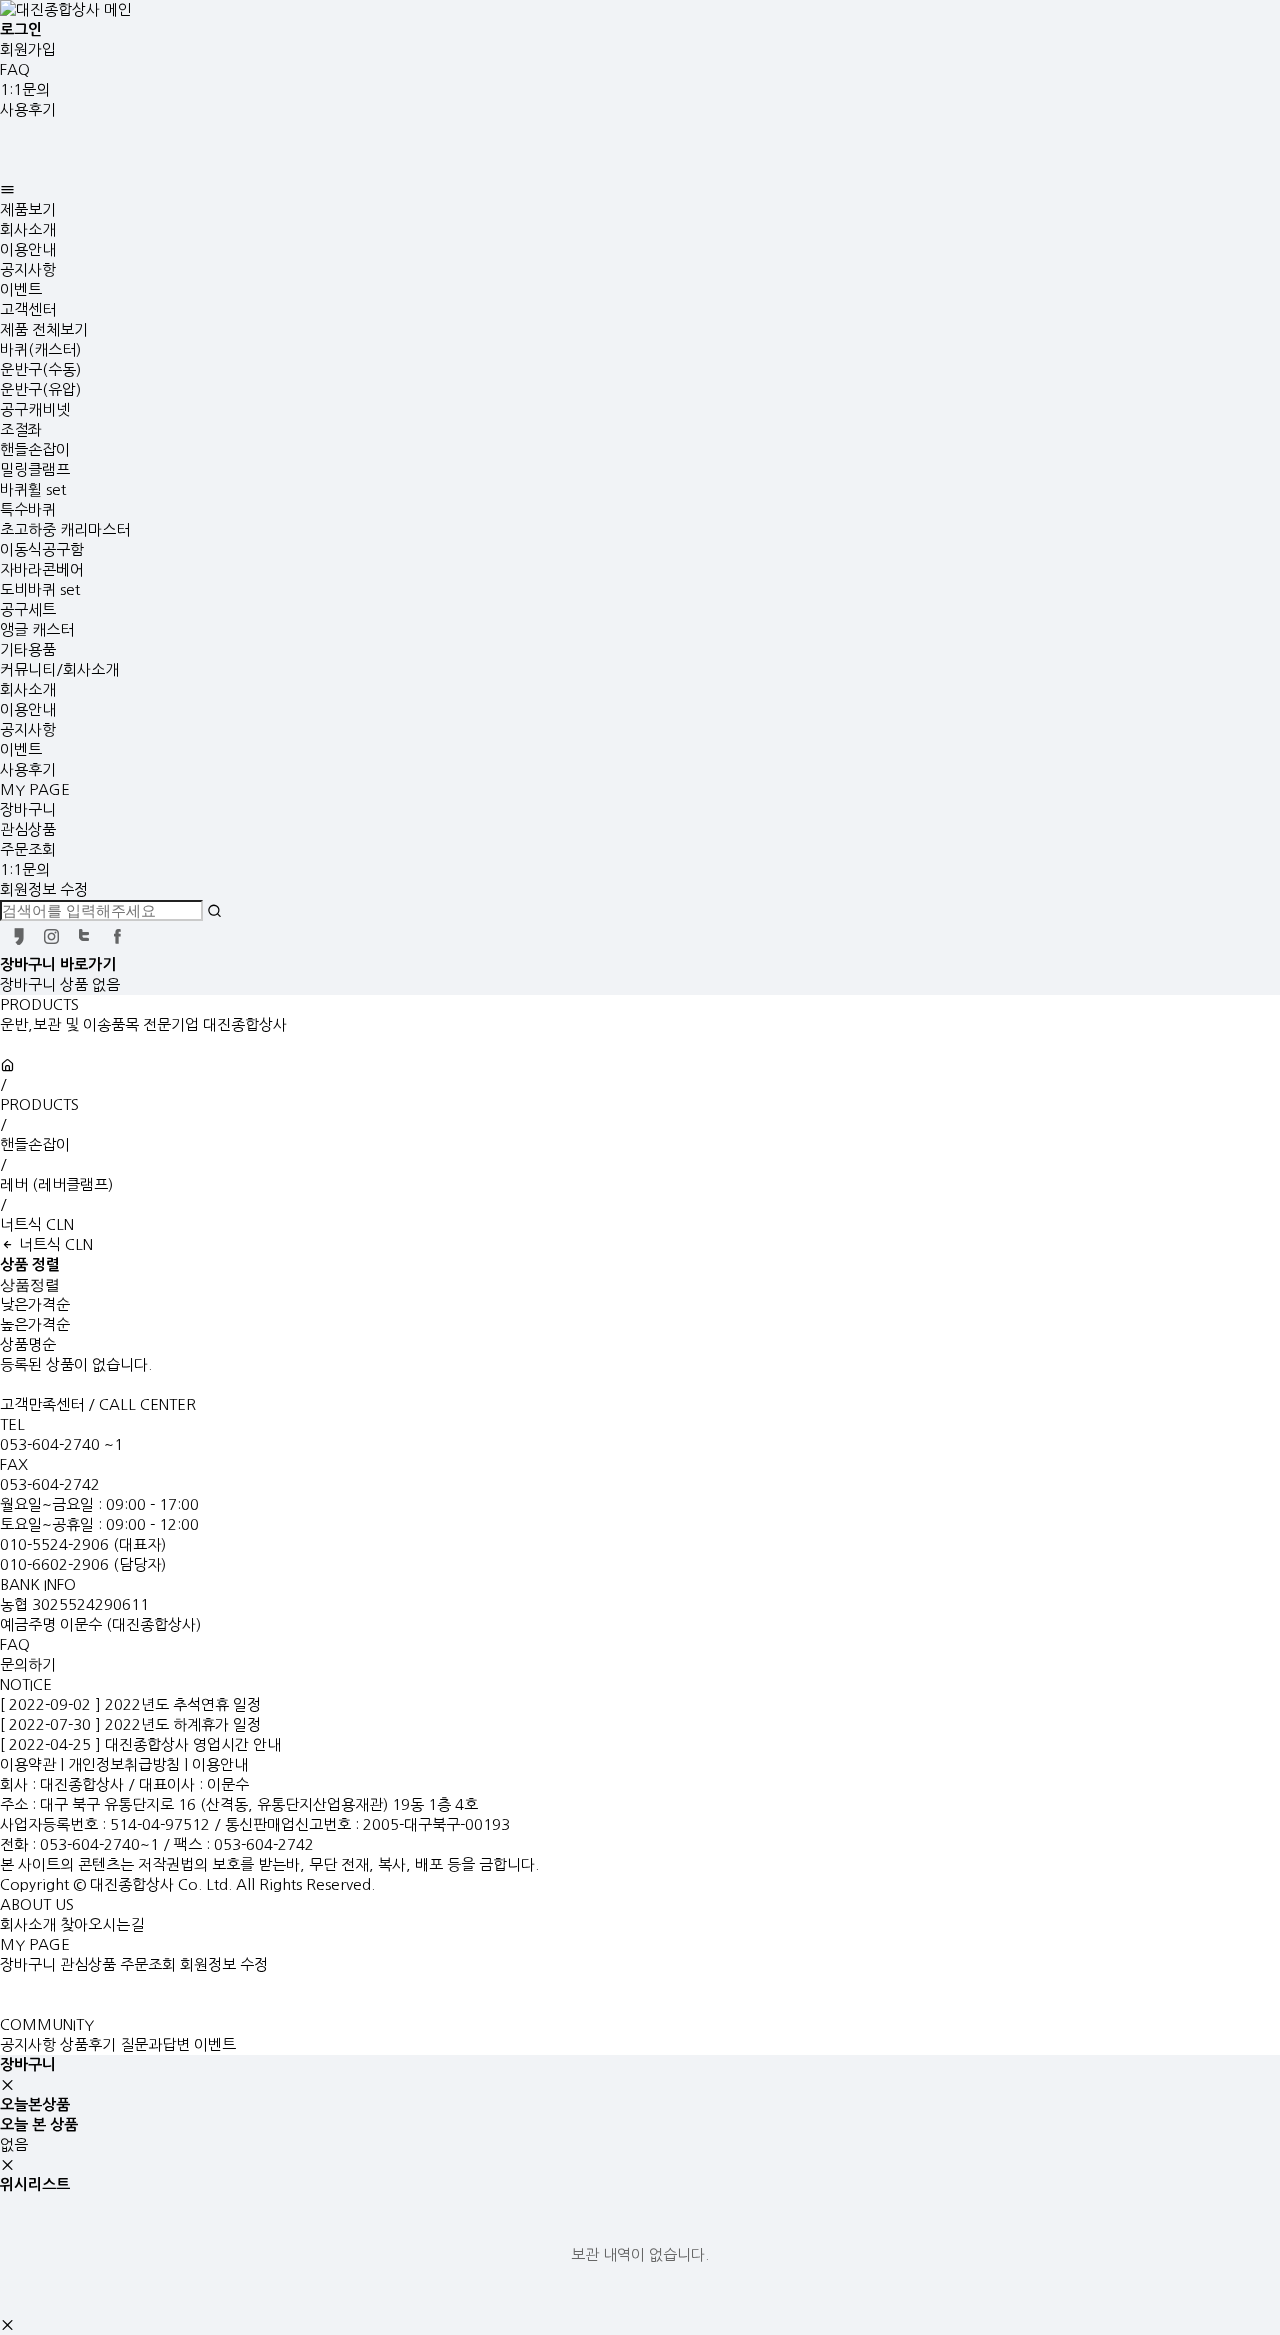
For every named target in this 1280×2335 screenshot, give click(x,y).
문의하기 (28, 1664)
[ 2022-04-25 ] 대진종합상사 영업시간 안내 (140, 1744)
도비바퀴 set (40, 589)
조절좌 (21, 429)
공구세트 (28, 609)
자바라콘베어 (42, 569)
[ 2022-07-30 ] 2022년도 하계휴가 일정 (130, 1724)
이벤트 (21, 289)
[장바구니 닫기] (7, 2084)
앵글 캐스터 (37, 629)
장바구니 (28, 809)
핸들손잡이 (35, 449)
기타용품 (28, 649)
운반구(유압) (40, 389)
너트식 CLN (37, 1224)
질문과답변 (155, 2044)
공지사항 (28, 269)
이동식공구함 (42, 549)
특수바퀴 (28, 509)
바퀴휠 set (33, 489)
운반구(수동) (40, 369)
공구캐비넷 (35, 409)
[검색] (214, 910)
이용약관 (28, 1764)
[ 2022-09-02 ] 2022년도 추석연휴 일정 (130, 1704)
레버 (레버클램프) (56, 1184)
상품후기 (88, 2044)
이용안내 (28, 249)
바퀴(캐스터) (40, 349)
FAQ (15, 69)
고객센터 (28, 309)
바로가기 (88, 964)
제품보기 (28, 209)
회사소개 (28, 229)
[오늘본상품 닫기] (7, 2164)
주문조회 (28, 849)
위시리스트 (35, 2184)
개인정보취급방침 (124, 1764)
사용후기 (28, 109)
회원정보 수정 (44, 889)
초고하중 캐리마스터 (65, 529)
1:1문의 (25, 89)
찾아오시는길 (102, 1924)
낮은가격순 (35, 1304)
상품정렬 (30, 1284)
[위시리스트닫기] (7, 2324)
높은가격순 (35, 1324)
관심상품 (28, 829)
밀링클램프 (35, 469)
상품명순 (28, 1344)
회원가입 (28, 49)
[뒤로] (7, 1245)
